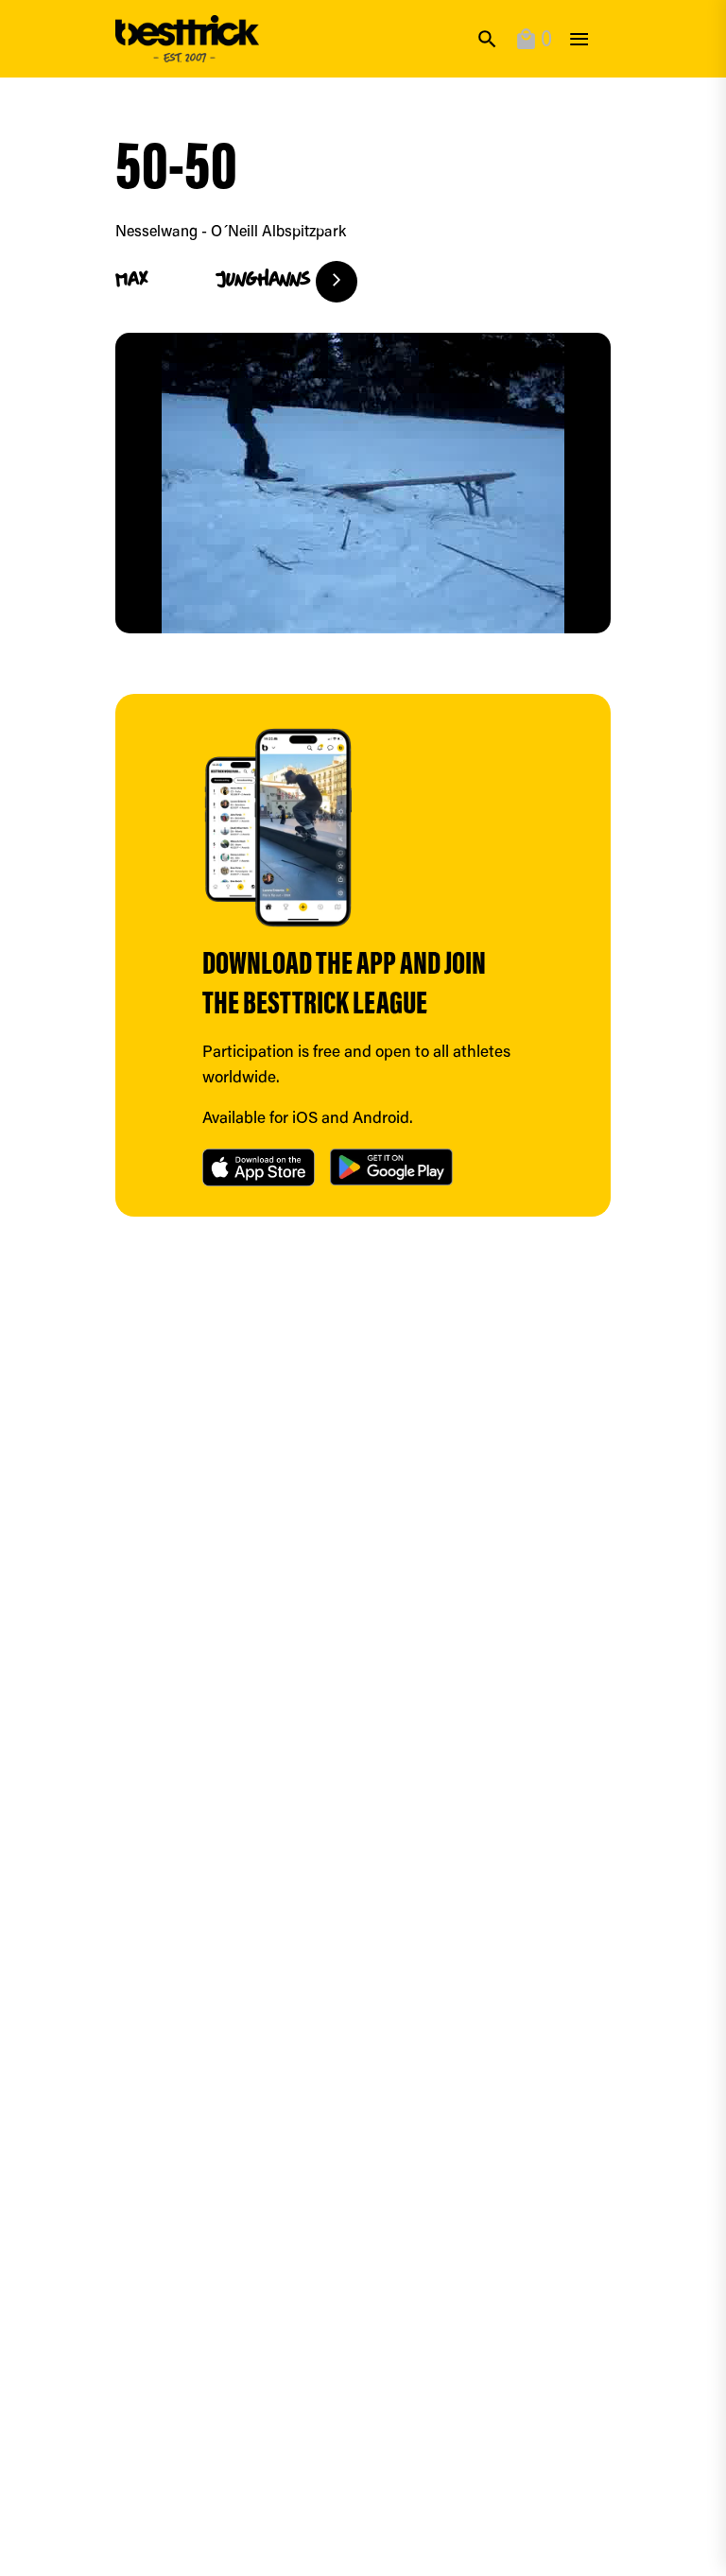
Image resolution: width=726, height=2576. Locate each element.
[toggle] (579, 39)
